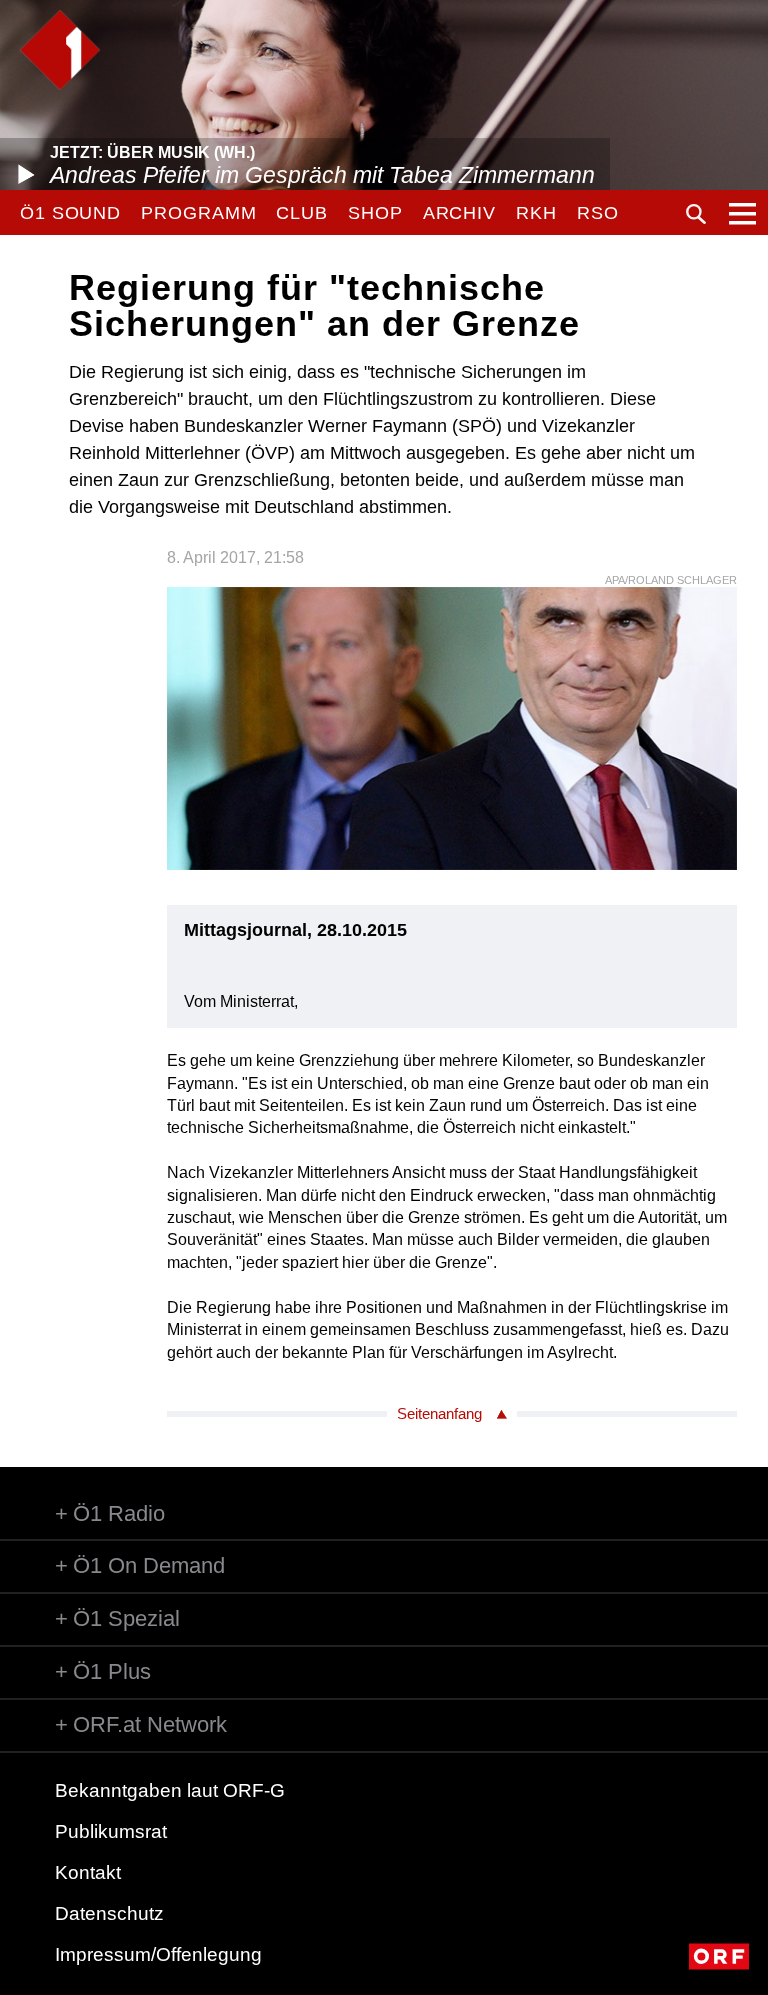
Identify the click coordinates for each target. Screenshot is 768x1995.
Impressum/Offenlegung (158, 1954)
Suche (696, 214)
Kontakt (88, 1872)
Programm (198, 213)
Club (302, 213)
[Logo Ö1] (60, 50)
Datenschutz (109, 1913)
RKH (536, 213)
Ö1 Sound (70, 213)
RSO (598, 213)
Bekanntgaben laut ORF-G (170, 1790)
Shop (375, 213)
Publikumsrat (111, 1831)
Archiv (459, 213)
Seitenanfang (439, 1413)
